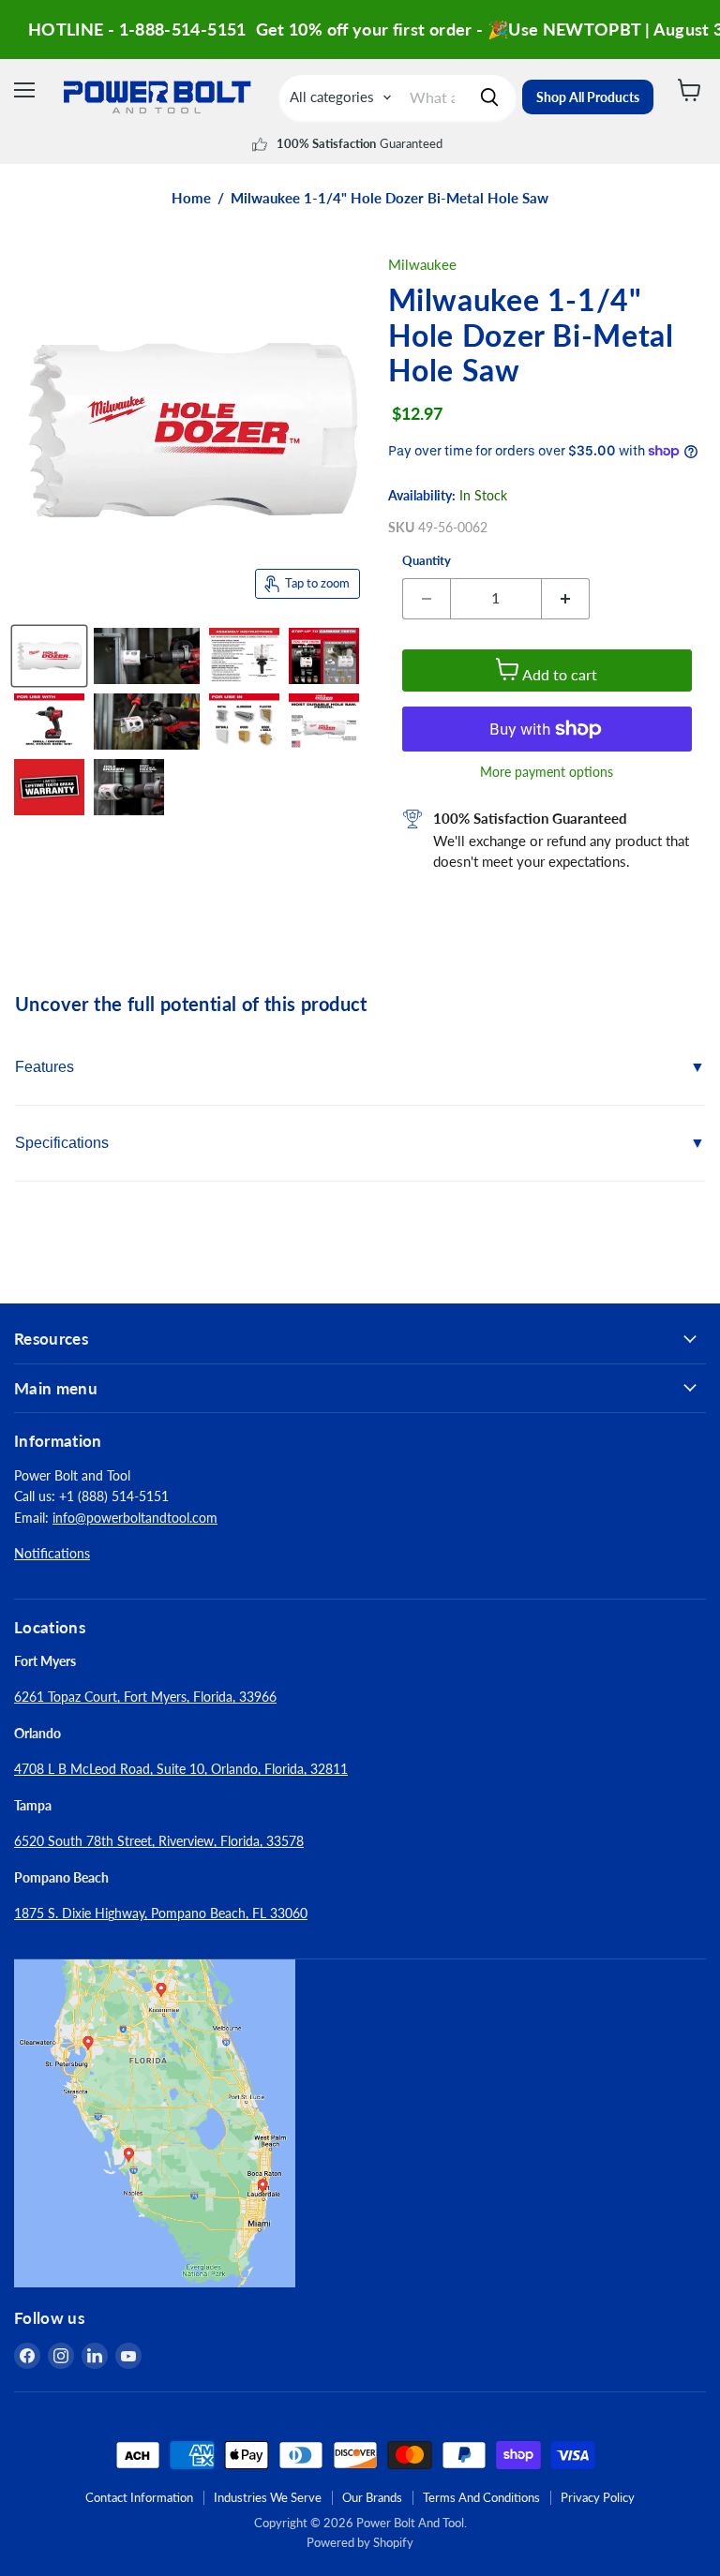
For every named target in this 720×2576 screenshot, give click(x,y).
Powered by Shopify (360, 2542)
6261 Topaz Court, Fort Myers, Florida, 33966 (145, 1697)
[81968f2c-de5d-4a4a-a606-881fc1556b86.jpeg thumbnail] (129, 787)
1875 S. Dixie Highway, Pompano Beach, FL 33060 (161, 1913)
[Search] (489, 97)
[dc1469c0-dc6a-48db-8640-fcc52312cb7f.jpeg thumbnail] (147, 656)
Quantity (427, 561)
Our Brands (372, 2497)
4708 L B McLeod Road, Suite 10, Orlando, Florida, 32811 (181, 1769)
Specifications (62, 1143)
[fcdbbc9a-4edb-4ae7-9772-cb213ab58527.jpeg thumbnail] (49, 722)
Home (191, 198)
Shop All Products (588, 97)
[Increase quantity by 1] (566, 599)
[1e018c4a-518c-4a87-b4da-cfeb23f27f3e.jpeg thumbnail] (324, 722)
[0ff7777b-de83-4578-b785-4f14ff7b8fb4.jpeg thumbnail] (49, 656)
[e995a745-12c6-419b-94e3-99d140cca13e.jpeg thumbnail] (244, 722)
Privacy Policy (598, 2497)
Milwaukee (422, 264)
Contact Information (139, 2497)
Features (45, 1067)
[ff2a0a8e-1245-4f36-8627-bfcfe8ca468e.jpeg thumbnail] (244, 656)
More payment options (547, 772)
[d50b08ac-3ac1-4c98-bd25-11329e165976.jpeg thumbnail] (49, 787)
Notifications (52, 1553)
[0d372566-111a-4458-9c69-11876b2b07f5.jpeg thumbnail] (324, 656)
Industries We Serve (268, 2497)
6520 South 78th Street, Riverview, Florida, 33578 (159, 1841)
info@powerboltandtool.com (135, 1518)
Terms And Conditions (481, 2497)
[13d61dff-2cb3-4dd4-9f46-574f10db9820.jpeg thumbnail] (147, 722)
